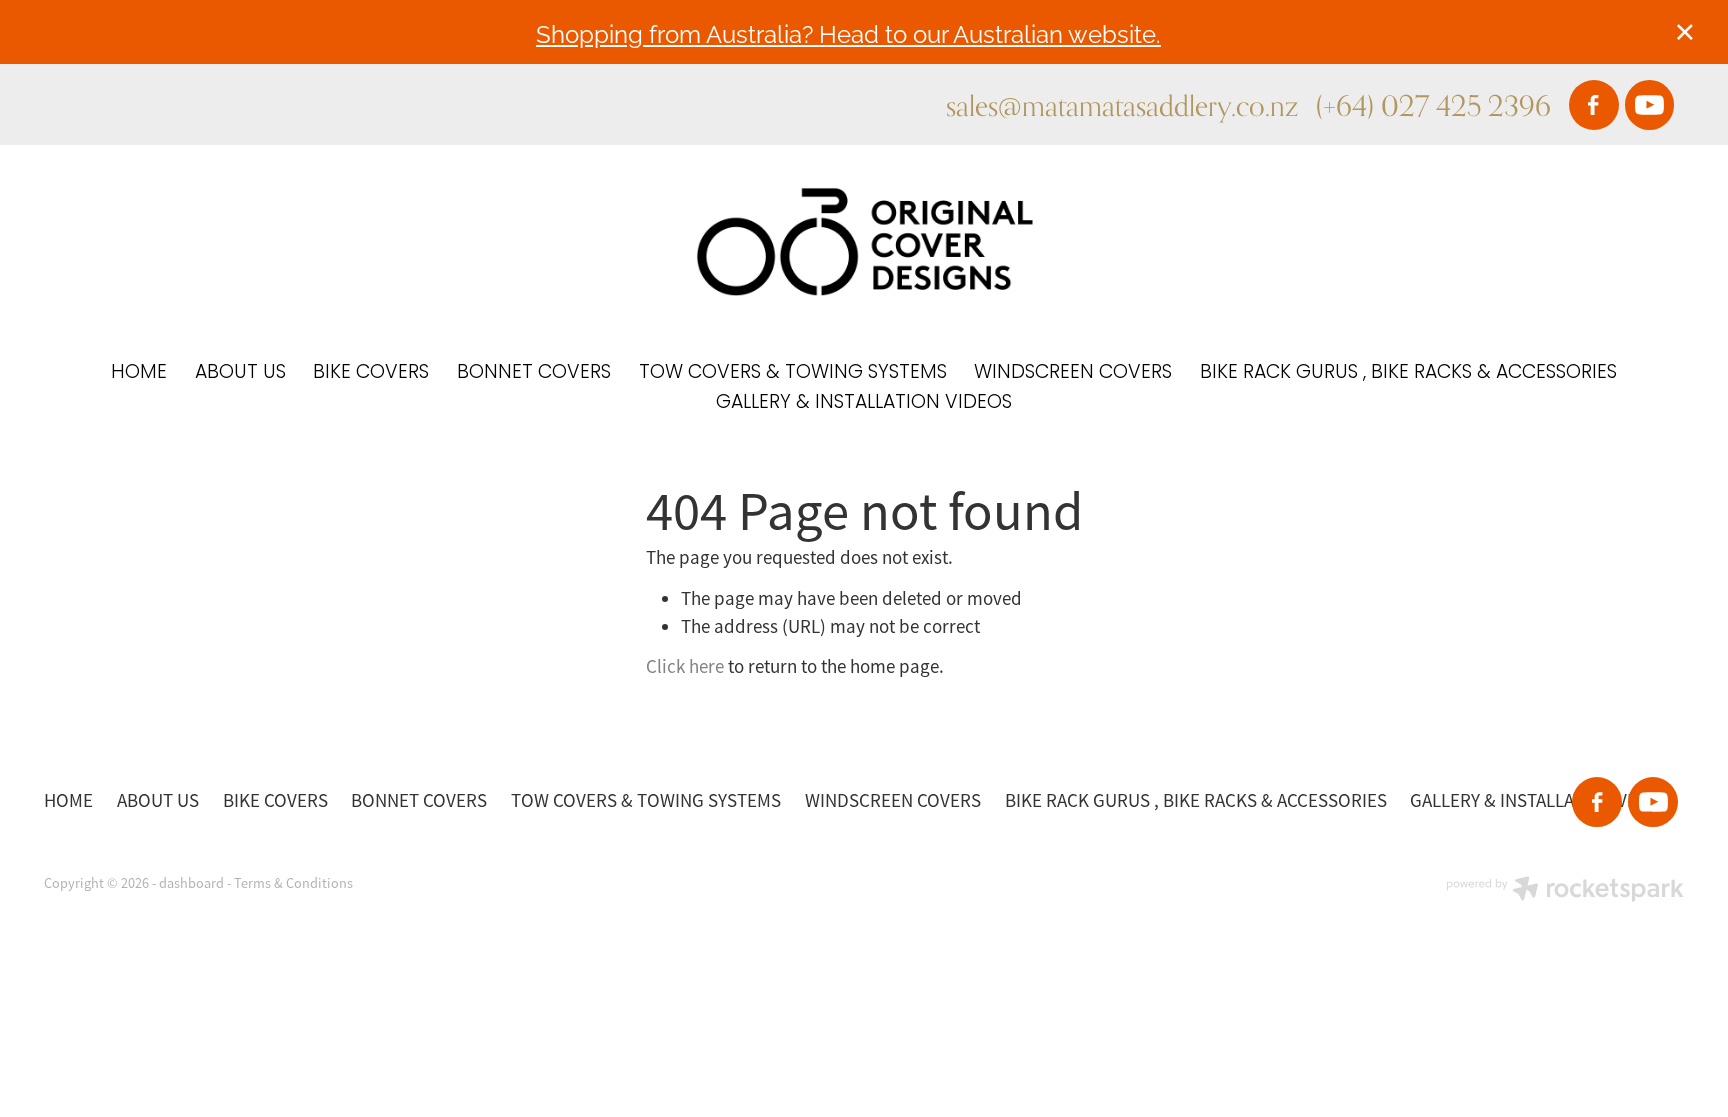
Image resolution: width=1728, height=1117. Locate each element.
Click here (685, 667)
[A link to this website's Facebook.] (1594, 105)
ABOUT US (240, 373)
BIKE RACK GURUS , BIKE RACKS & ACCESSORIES (1408, 373)
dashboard (191, 883)
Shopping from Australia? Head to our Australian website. (848, 32)
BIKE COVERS (371, 373)
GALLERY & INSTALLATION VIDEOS (864, 403)
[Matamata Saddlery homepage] (864, 242)
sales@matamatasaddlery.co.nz (1122, 105)
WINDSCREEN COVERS (1073, 373)
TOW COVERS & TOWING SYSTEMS (793, 373)
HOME (139, 373)
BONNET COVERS (534, 373)
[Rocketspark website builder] (1565, 891)
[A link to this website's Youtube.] (1650, 105)
